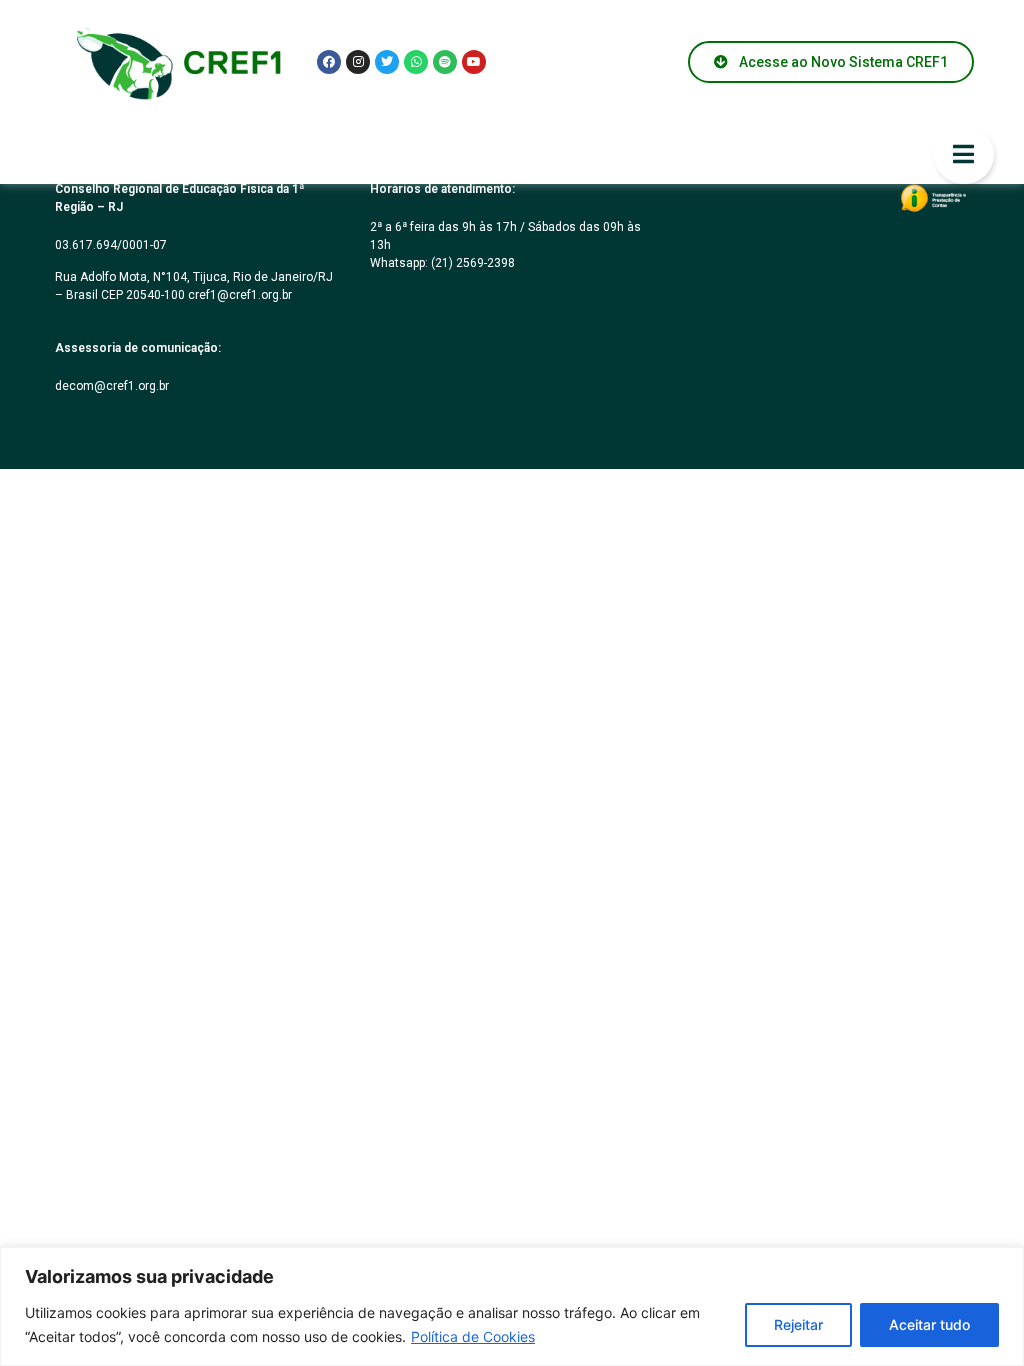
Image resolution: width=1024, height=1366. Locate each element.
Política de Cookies (473, 1336)
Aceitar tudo (929, 1324)
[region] (512, 1306)
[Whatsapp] (416, 62)
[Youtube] (474, 62)
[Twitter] (387, 62)
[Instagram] (358, 62)
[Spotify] (445, 62)
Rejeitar (798, 1324)
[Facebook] (329, 62)
